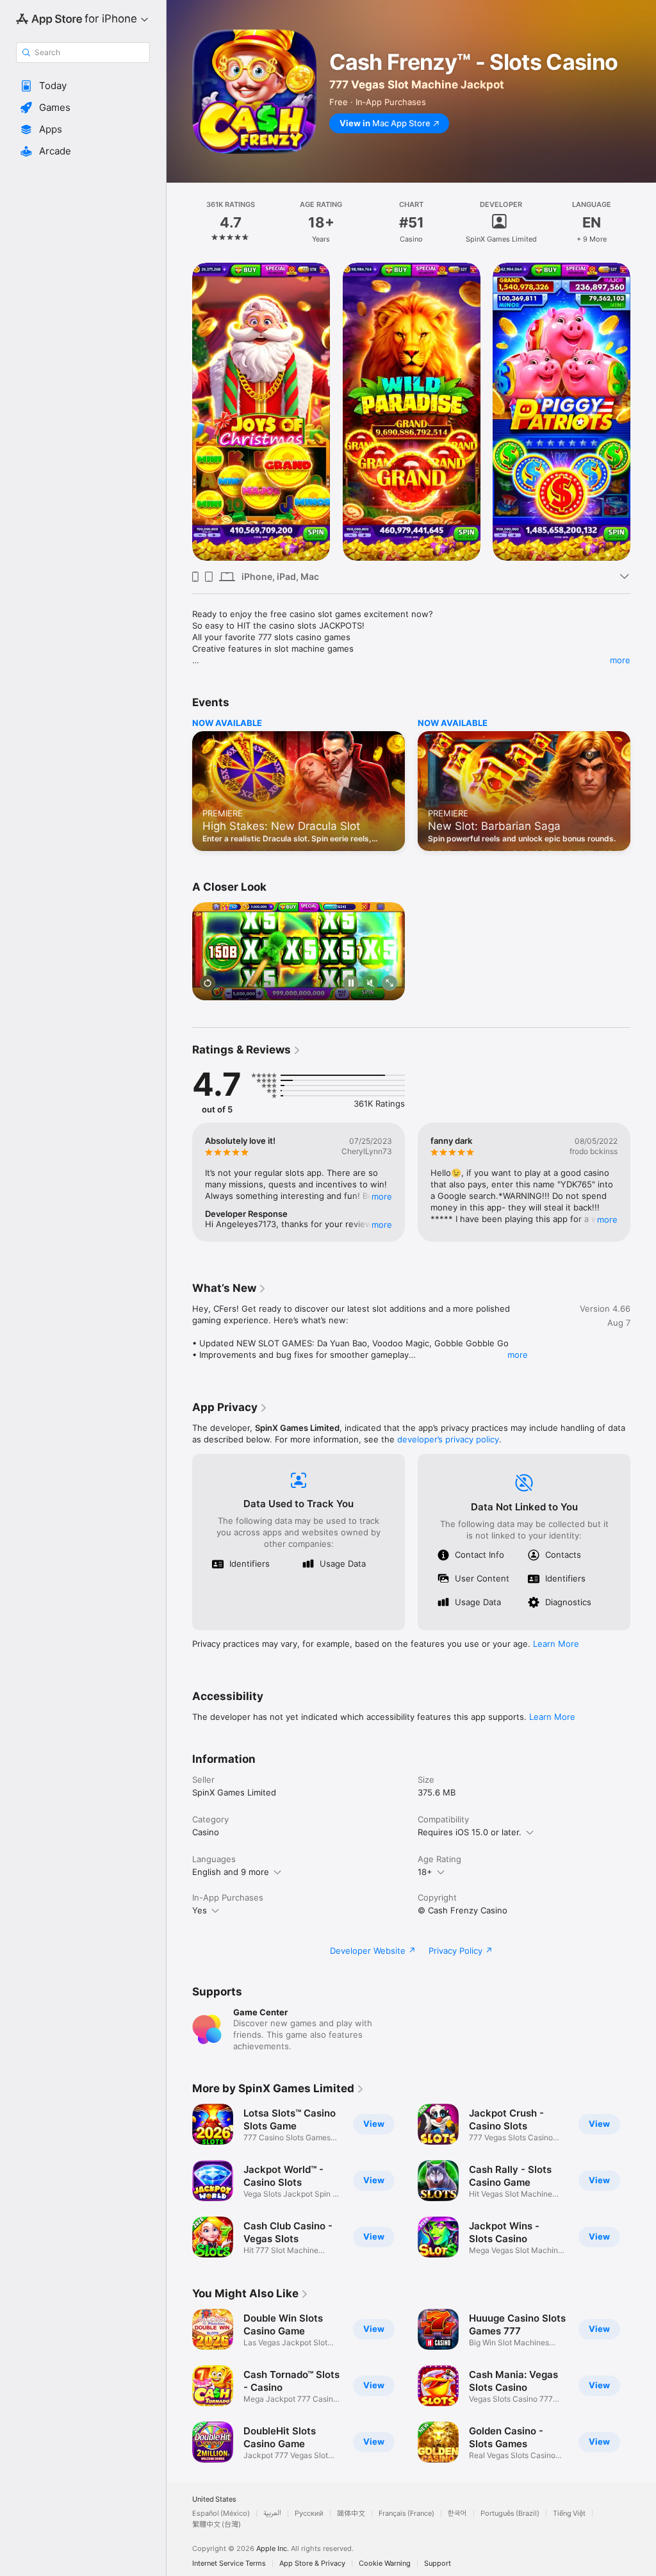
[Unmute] (370, 984)
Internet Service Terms (229, 2564)
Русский (309, 2514)
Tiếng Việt (569, 2514)
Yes (200, 1910)
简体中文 (351, 2514)
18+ (425, 1872)
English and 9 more (231, 1872)
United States (214, 2499)
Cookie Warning (385, 2564)
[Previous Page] (179, 222)
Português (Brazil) (510, 2514)
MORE (382, 1196)
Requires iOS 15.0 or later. (470, 1832)
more (620, 660)
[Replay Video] (208, 984)
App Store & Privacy (312, 2564)
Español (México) (221, 2514)
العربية (272, 2514)
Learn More (556, 1644)
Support (438, 2564)
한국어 (457, 2514)
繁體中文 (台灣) (217, 2524)
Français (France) (406, 2514)
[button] (83, 86)
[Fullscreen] (389, 984)
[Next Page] (643, 222)
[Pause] (351, 984)
